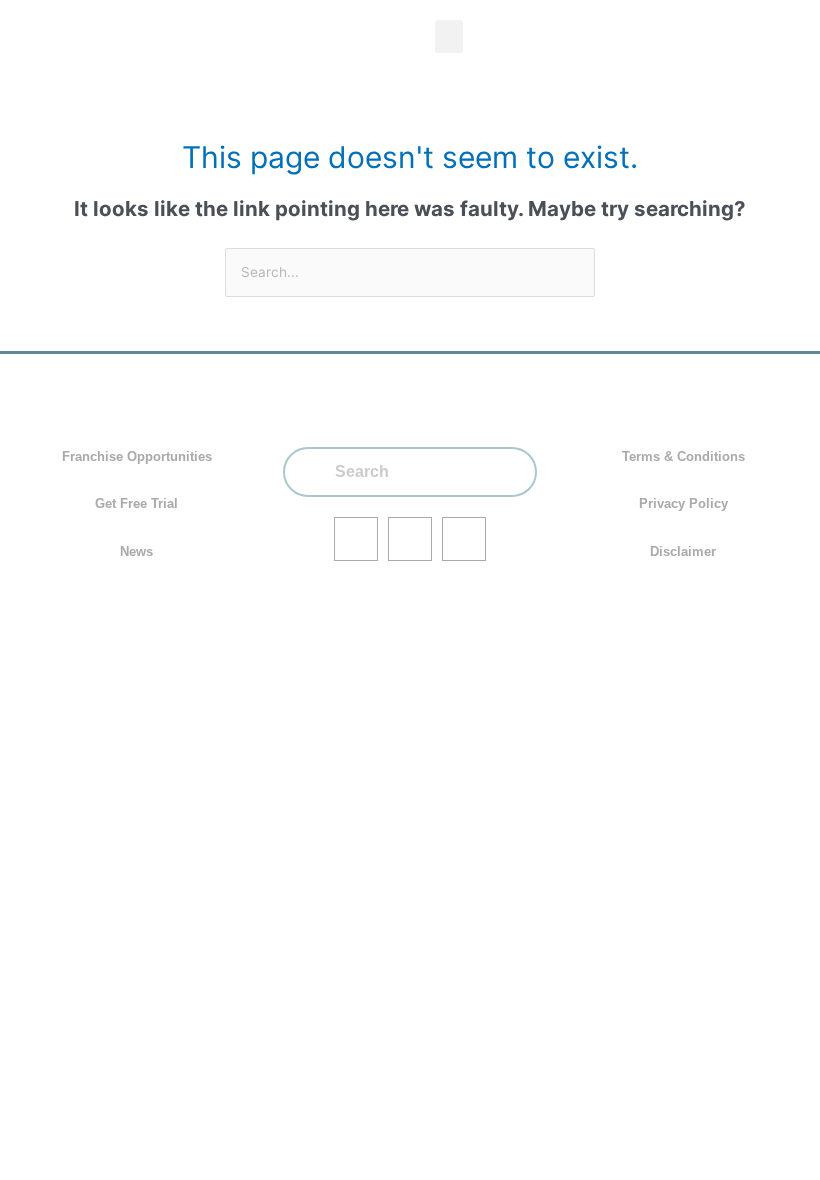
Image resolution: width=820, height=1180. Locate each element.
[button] (449, 36)
